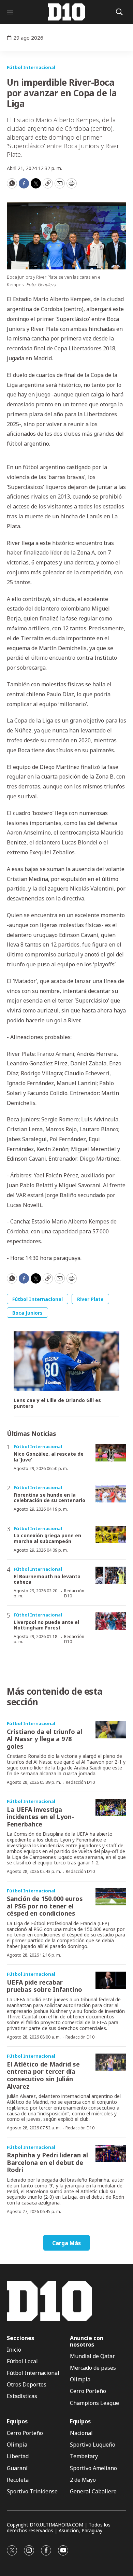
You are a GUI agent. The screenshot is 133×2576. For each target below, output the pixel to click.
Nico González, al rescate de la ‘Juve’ (49, 1457)
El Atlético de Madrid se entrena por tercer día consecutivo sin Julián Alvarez (43, 2075)
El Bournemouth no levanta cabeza (47, 1579)
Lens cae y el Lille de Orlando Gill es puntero (57, 1403)
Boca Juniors (27, 1313)
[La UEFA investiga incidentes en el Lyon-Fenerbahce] (111, 1808)
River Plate (90, 1299)
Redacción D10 (74, 1593)
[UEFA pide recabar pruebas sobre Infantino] (111, 1980)
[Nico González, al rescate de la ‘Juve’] (111, 1453)
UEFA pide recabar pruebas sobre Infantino (45, 1986)
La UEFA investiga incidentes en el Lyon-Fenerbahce (40, 1817)
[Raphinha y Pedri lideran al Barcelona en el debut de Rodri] (111, 2153)
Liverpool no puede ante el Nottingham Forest (46, 1625)
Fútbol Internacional (31, 67)
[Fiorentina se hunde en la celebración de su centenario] (111, 1494)
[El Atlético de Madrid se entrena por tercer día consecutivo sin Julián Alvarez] (111, 2062)
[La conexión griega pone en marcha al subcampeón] (111, 1535)
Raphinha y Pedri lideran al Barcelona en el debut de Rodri (47, 2162)
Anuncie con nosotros (87, 2341)
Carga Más (66, 2243)
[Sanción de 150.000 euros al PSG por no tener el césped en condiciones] (111, 1897)
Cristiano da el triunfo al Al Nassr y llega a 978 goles (45, 1739)
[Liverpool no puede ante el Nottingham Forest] (111, 1621)
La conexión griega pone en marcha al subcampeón (47, 1538)
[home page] (66, 12)
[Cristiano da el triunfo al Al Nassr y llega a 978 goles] (111, 1730)
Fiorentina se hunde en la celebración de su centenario (49, 1498)
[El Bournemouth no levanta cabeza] (111, 1575)
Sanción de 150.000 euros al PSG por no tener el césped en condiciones (45, 1906)
